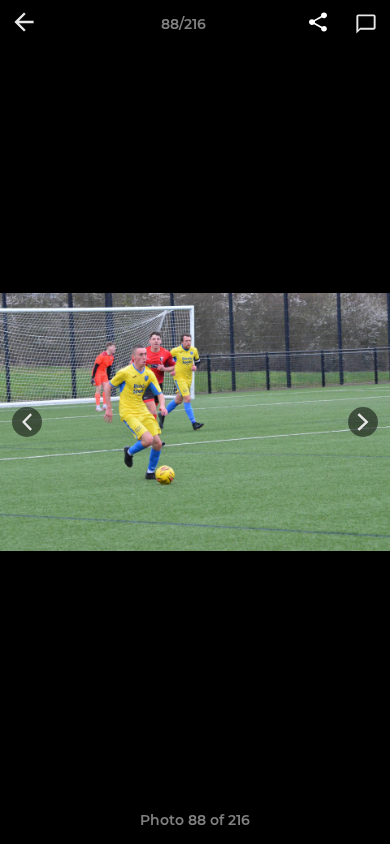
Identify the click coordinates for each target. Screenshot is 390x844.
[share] (318, 24)
